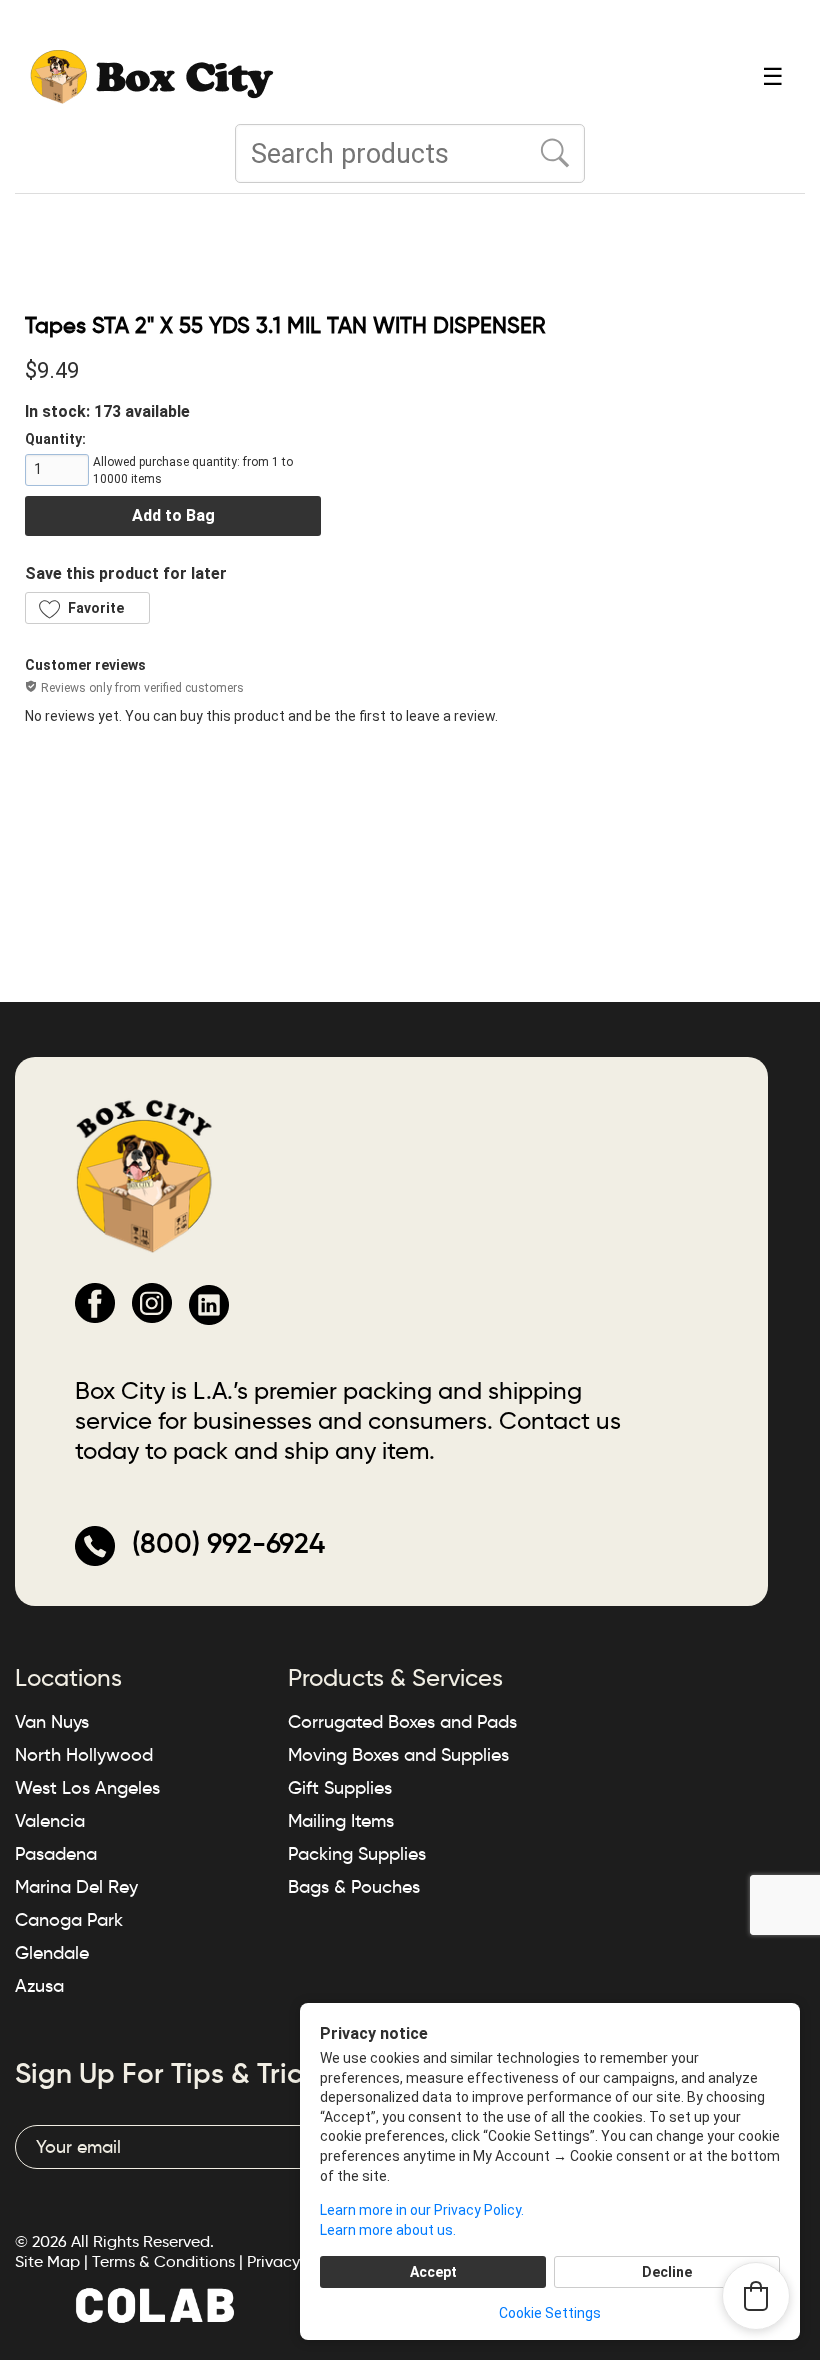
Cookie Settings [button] (550, 2313)
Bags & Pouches (354, 1887)
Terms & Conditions (163, 2261)
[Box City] (152, 75)
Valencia (50, 1821)
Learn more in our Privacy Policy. (422, 2210)
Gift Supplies (340, 1788)
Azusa (39, 1986)
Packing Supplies (357, 1854)
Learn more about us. (388, 2230)
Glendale (52, 1953)
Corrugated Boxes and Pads (402, 1722)
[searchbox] (410, 153)
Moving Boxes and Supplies (398, 1755)
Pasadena (56, 1854)
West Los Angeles (87, 1788)
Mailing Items (341, 1821)
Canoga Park (69, 1920)
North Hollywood (84, 1755)
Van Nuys (52, 1722)
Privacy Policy (297, 2261)
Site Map (47, 2261)
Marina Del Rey (76, 1887)
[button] (87, 608)
